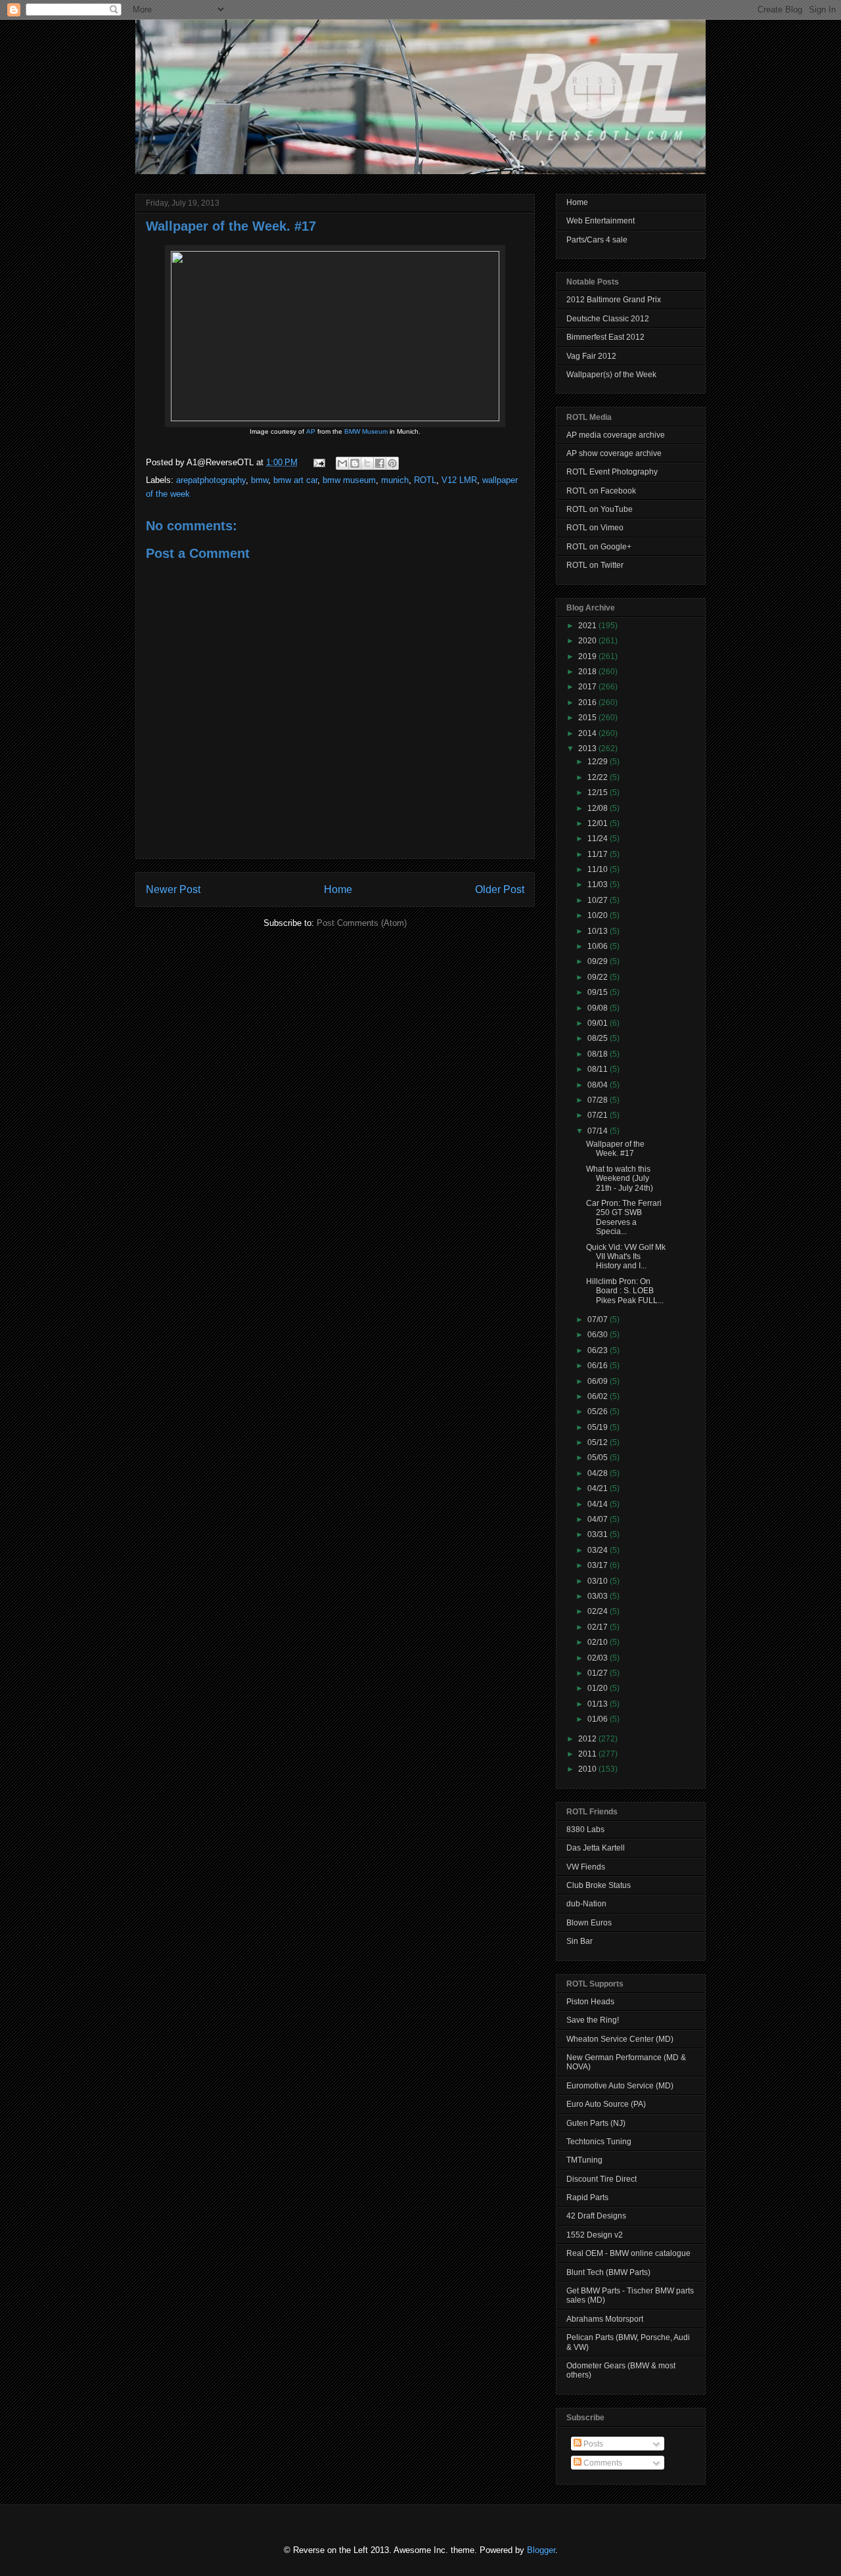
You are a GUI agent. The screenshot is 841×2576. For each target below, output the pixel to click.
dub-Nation (586, 1904)
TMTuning (584, 2160)
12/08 (599, 808)
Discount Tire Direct (602, 2179)
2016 (588, 702)
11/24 (599, 839)
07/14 (599, 1131)
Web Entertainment (601, 221)
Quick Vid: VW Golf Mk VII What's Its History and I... (626, 1257)
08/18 (599, 1054)
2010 (588, 1769)
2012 (588, 1739)
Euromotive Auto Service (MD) (620, 2086)
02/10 (599, 1642)
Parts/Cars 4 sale (597, 240)
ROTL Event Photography (612, 472)
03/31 (599, 1534)
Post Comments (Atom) (362, 923)
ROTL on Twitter (595, 565)
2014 (588, 733)
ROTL (425, 480)
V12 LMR (459, 480)
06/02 (599, 1396)
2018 (588, 672)
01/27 (599, 1673)
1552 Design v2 (595, 2235)
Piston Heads (590, 2002)
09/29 (599, 961)
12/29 (599, 762)
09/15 (599, 992)
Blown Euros (589, 1923)
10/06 (599, 946)
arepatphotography (211, 480)
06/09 (599, 1381)
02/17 (599, 1627)
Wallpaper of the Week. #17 (231, 226)
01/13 (599, 1704)
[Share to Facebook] (380, 463)
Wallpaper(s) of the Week (611, 375)
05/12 (599, 1442)
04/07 (599, 1519)
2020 (588, 641)
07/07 (599, 1320)
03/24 (599, 1550)
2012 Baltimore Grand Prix (614, 300)
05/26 (599, 1412)
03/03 (599, 1596)
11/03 (599, 885)
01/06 (599, 1719)
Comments (602, 2463)
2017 (588, 687)
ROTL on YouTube (600, 509)
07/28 (599, 1100)
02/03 (599, 1658)
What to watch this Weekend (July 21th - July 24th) (620, 1179)
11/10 (599, 869)
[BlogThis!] (355, 463)
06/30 (599, 1335)
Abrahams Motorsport (605, 2319)
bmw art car (295, 480)
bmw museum (349, 480)
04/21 (599, 1488)
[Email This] (342, 463)
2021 (588, 626)
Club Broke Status (599, 1885)
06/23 (599, 1350)
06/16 (599, 1366)
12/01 (599, 823)
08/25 (599, 1038)
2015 (588, 718)
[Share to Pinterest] (392, 463)
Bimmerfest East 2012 (605, 337)
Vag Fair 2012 (591, 356)
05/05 (599, 1458)
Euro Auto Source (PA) (606, 2104)
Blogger (541, 2550)
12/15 (599, 793)
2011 (588, 1754)
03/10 (599, 1581)
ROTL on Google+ (599, 547)
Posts (592, 2444)
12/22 (599, 777)
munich (395, 480)
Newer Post (173, 889)
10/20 (599, 915)
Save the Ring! (593, 2020)
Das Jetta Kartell (596, 1848)
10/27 (599, 900)
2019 (588, 656)
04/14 (599, 1504)
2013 (588, 748)
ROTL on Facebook (601, 491)
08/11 (599, 1069)
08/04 (599, 1085)
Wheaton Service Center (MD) (620, 2039)
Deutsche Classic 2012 (608, 319)
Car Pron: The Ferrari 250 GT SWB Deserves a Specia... (624, 1217)
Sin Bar (580, 1941)
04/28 (599, 1473)
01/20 (599, 1688)
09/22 (599, 977)
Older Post (500, 889)
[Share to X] (367, 463)
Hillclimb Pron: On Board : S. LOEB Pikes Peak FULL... (625, 1291)
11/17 (599, 854)
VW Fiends (586, 1867)
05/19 (599, 1427)
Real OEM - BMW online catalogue (628, 2253)
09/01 (599, 1023)
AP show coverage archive (614, 453)
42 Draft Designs (596, 2216)
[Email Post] (318, 462)
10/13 (599, 931)
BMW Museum (366, 431)
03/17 (599, 1565)
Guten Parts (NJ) (596, 2123)
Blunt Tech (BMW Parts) (608, 2272)
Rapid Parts (587, 2197)
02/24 (599, 1611)
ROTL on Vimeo (595, 528)
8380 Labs (585, 1829)
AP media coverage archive (616, 435)
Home (338, 889)
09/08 (599, 1008)
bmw (260, 480)
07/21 (599, 1115)
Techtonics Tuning (599, 2142)
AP (311, 431)
